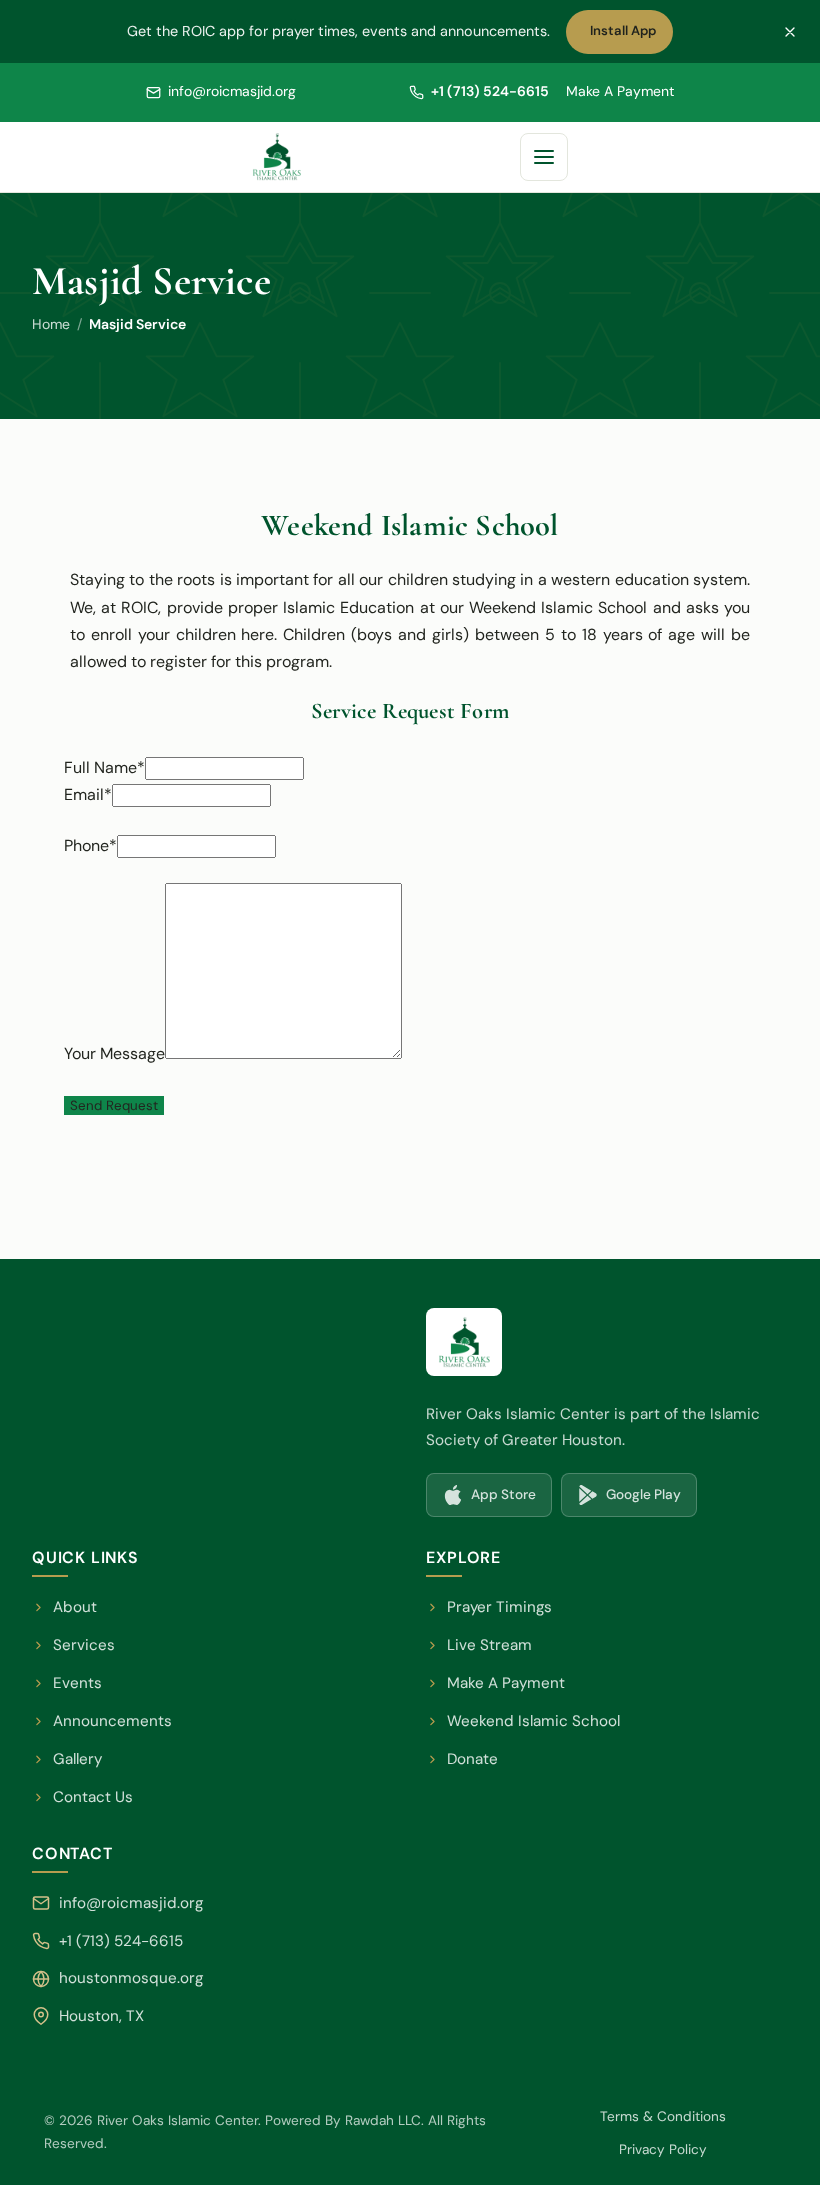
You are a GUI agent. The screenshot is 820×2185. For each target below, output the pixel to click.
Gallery (77, 1759)
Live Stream (489, 1645)
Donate (462, 1761)
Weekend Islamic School (523, 1723)
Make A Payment (620, 91)
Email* (88, 794)
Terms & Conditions (663, 2116)
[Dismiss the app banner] (790, 32)
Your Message (114, 1053)
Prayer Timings (499, 1607)
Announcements (112, 1721)
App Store (496, 1500)
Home (51, 324)
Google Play (636, 1500)
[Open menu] (544, 157)
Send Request (114, 1105)
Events (77, 1683)
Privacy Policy (663, 2149)
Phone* (90, 845)
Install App (627, 36)
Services (84, 1645)
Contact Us (93, 1797)
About (75, 1607)
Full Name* (104, 767)
